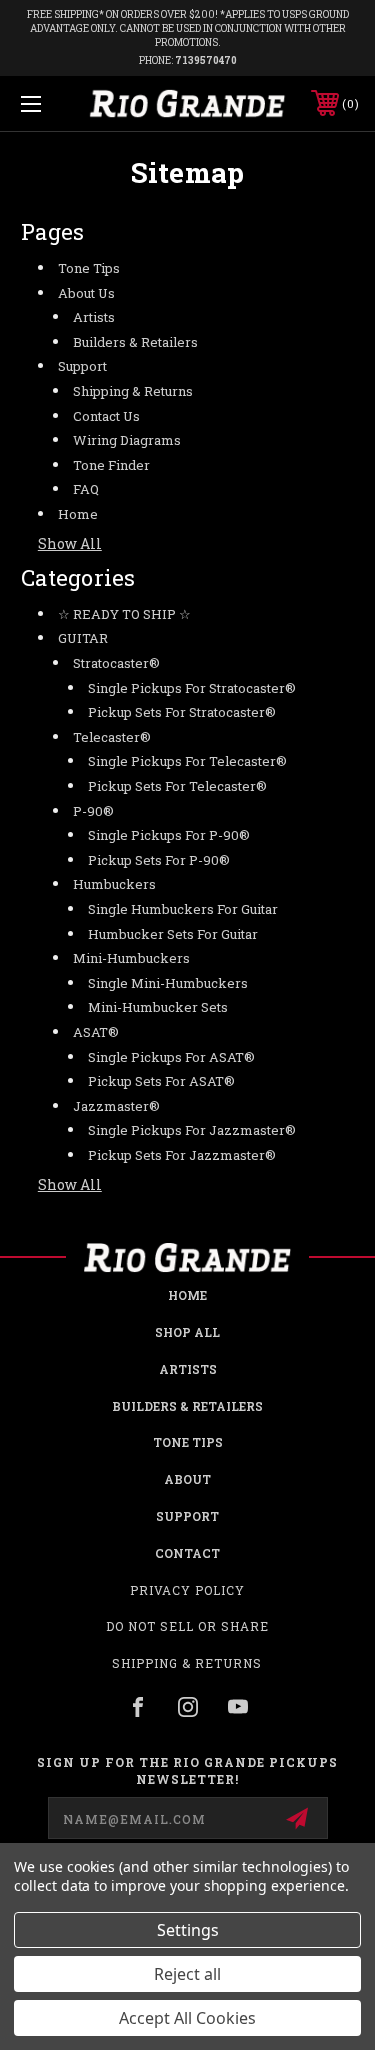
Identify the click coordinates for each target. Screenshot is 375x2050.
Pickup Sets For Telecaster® (177, 786)
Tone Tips (89, 268)
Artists (94, 317)
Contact (187, 1553)
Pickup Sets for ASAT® (161, 1081)
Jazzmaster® (116, 1106)
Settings (188, 1930)
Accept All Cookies (187, 2018)
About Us (86, 293)
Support (82, 366)
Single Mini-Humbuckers (168, 983)
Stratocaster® (116, 663)
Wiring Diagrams (127, 440)
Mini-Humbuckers (131, 958)
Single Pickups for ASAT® (171, 1057)
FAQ (86, 489)
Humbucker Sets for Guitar (173, 934)
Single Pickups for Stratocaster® (192, 688)
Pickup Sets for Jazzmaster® (182, 1155)
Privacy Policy (187, 1590)
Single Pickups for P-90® (169, 835)
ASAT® (96, 1032)
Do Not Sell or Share (187, 1626)
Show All (70, 543)
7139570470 (206, 60)
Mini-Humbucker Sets (158, 1007)
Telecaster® (112, 737)
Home (78, 514)
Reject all (187, 1974)
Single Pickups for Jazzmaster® (192, 1130)
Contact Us (106, 416)
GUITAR (83, 638)
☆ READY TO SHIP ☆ (124, 614)
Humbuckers (114, 884)
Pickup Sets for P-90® (159, 860)
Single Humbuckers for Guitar (183, 909)
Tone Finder (111, 465)
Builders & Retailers (135, 342)
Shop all (187, 1332)
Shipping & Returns (133, 391)
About (187, 1479)
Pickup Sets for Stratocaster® (182, 712)
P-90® (93, 811)
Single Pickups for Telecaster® (187, 761)
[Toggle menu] (54, 103)
